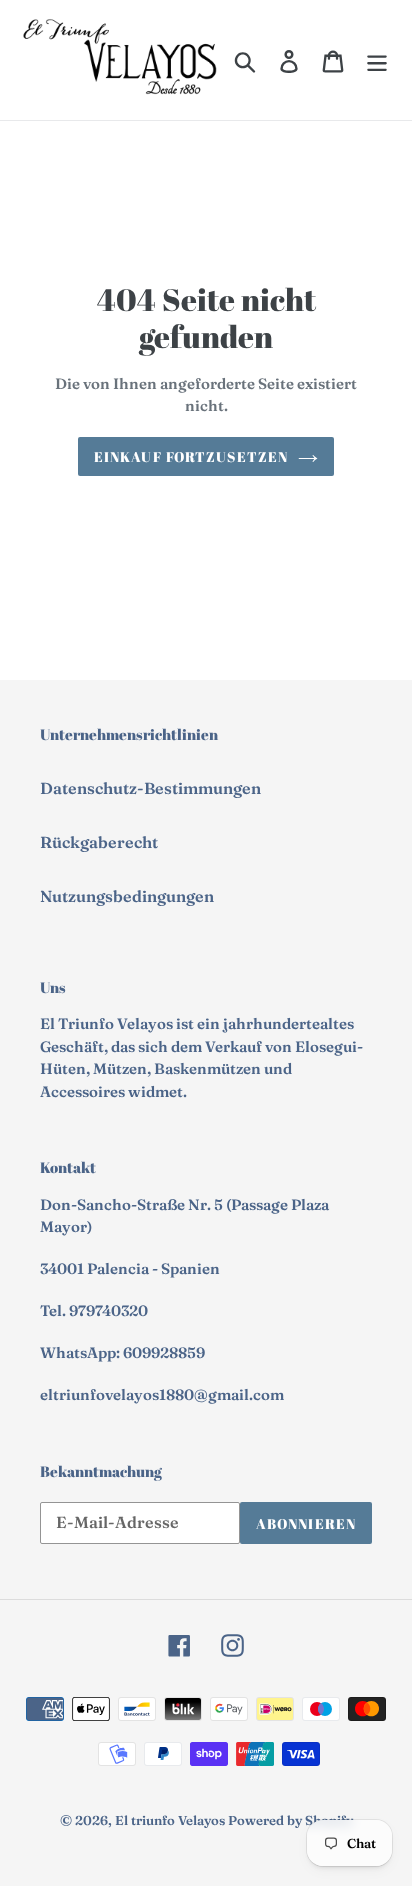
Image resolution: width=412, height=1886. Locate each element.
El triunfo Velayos (170, 1820)
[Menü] (377, 60)
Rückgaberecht (99, 842)
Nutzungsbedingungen (127, 896)
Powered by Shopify (290, 1820)
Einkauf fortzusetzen (191, 456)
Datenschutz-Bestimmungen (150, 788)
